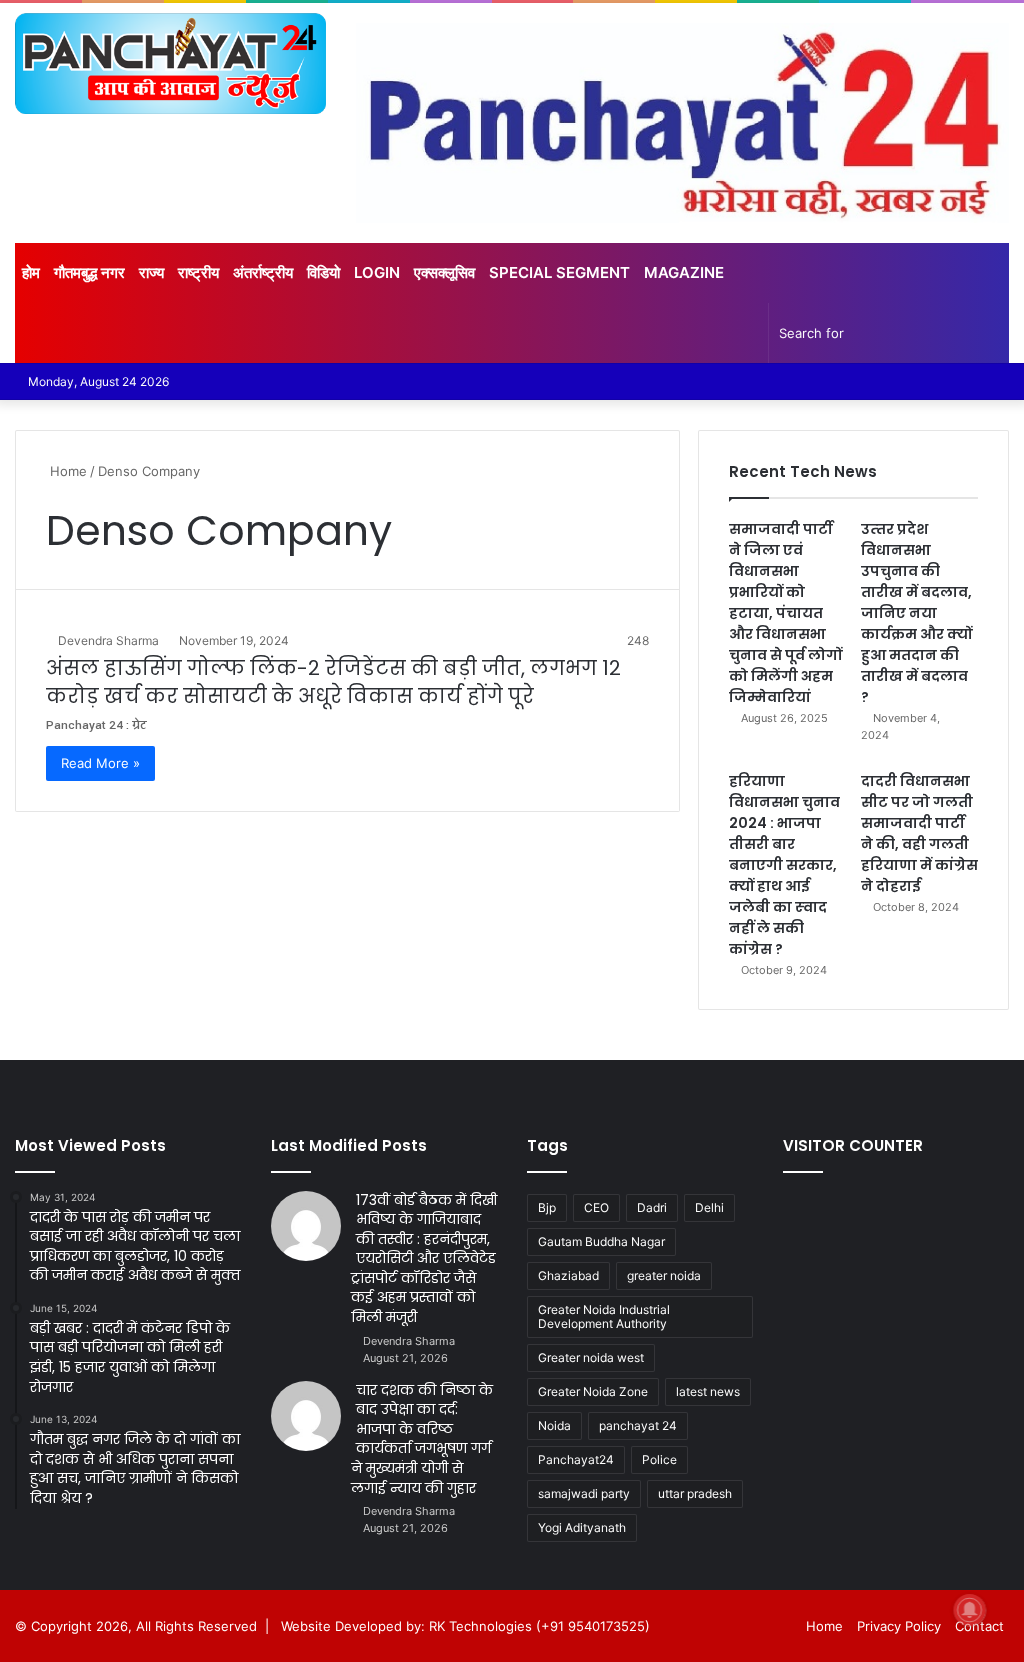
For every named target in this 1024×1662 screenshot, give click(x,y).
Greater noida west (591, 1357)
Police (659, 1459)
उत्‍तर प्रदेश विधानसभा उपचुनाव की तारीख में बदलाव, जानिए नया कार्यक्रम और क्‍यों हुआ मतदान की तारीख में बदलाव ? (916, 613)
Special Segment (559, 272)
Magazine (684, 272)
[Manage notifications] (970, 1610)
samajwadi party (584, 1493)
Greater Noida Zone (593, 1391)
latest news (708, 1391)
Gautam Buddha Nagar (601, 1241)
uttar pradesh (695, 1493)
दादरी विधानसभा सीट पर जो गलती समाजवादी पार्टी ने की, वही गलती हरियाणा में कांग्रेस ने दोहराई (919, 833)
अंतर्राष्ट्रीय (263, 272)
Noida (554, 1425)
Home (66, 471)
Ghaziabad (568, 1275)
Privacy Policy (899, 1626)
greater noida (664, 1275)
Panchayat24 (576, 1459)
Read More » (100, 763)
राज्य (151, 272)
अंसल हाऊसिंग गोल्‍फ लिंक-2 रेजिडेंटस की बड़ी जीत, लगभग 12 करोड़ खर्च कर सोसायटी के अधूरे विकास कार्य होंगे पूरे (333, 682)
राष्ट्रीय (198, 272)
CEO (596, 1207)
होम (31, 272)
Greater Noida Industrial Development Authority (604, 1316)
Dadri (652, 1207)
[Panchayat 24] (170, 63)
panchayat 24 (638, 1425)
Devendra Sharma (108, 640)
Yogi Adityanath (582, 1527)
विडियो (323, 272)
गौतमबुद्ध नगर (89, 272)
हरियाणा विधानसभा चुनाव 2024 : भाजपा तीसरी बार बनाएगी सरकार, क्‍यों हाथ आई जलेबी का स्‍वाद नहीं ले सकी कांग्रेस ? (784, 865)
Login (377, 272)
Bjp (547, 1207)
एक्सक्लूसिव (444, 272)
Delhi (709, 1207)
